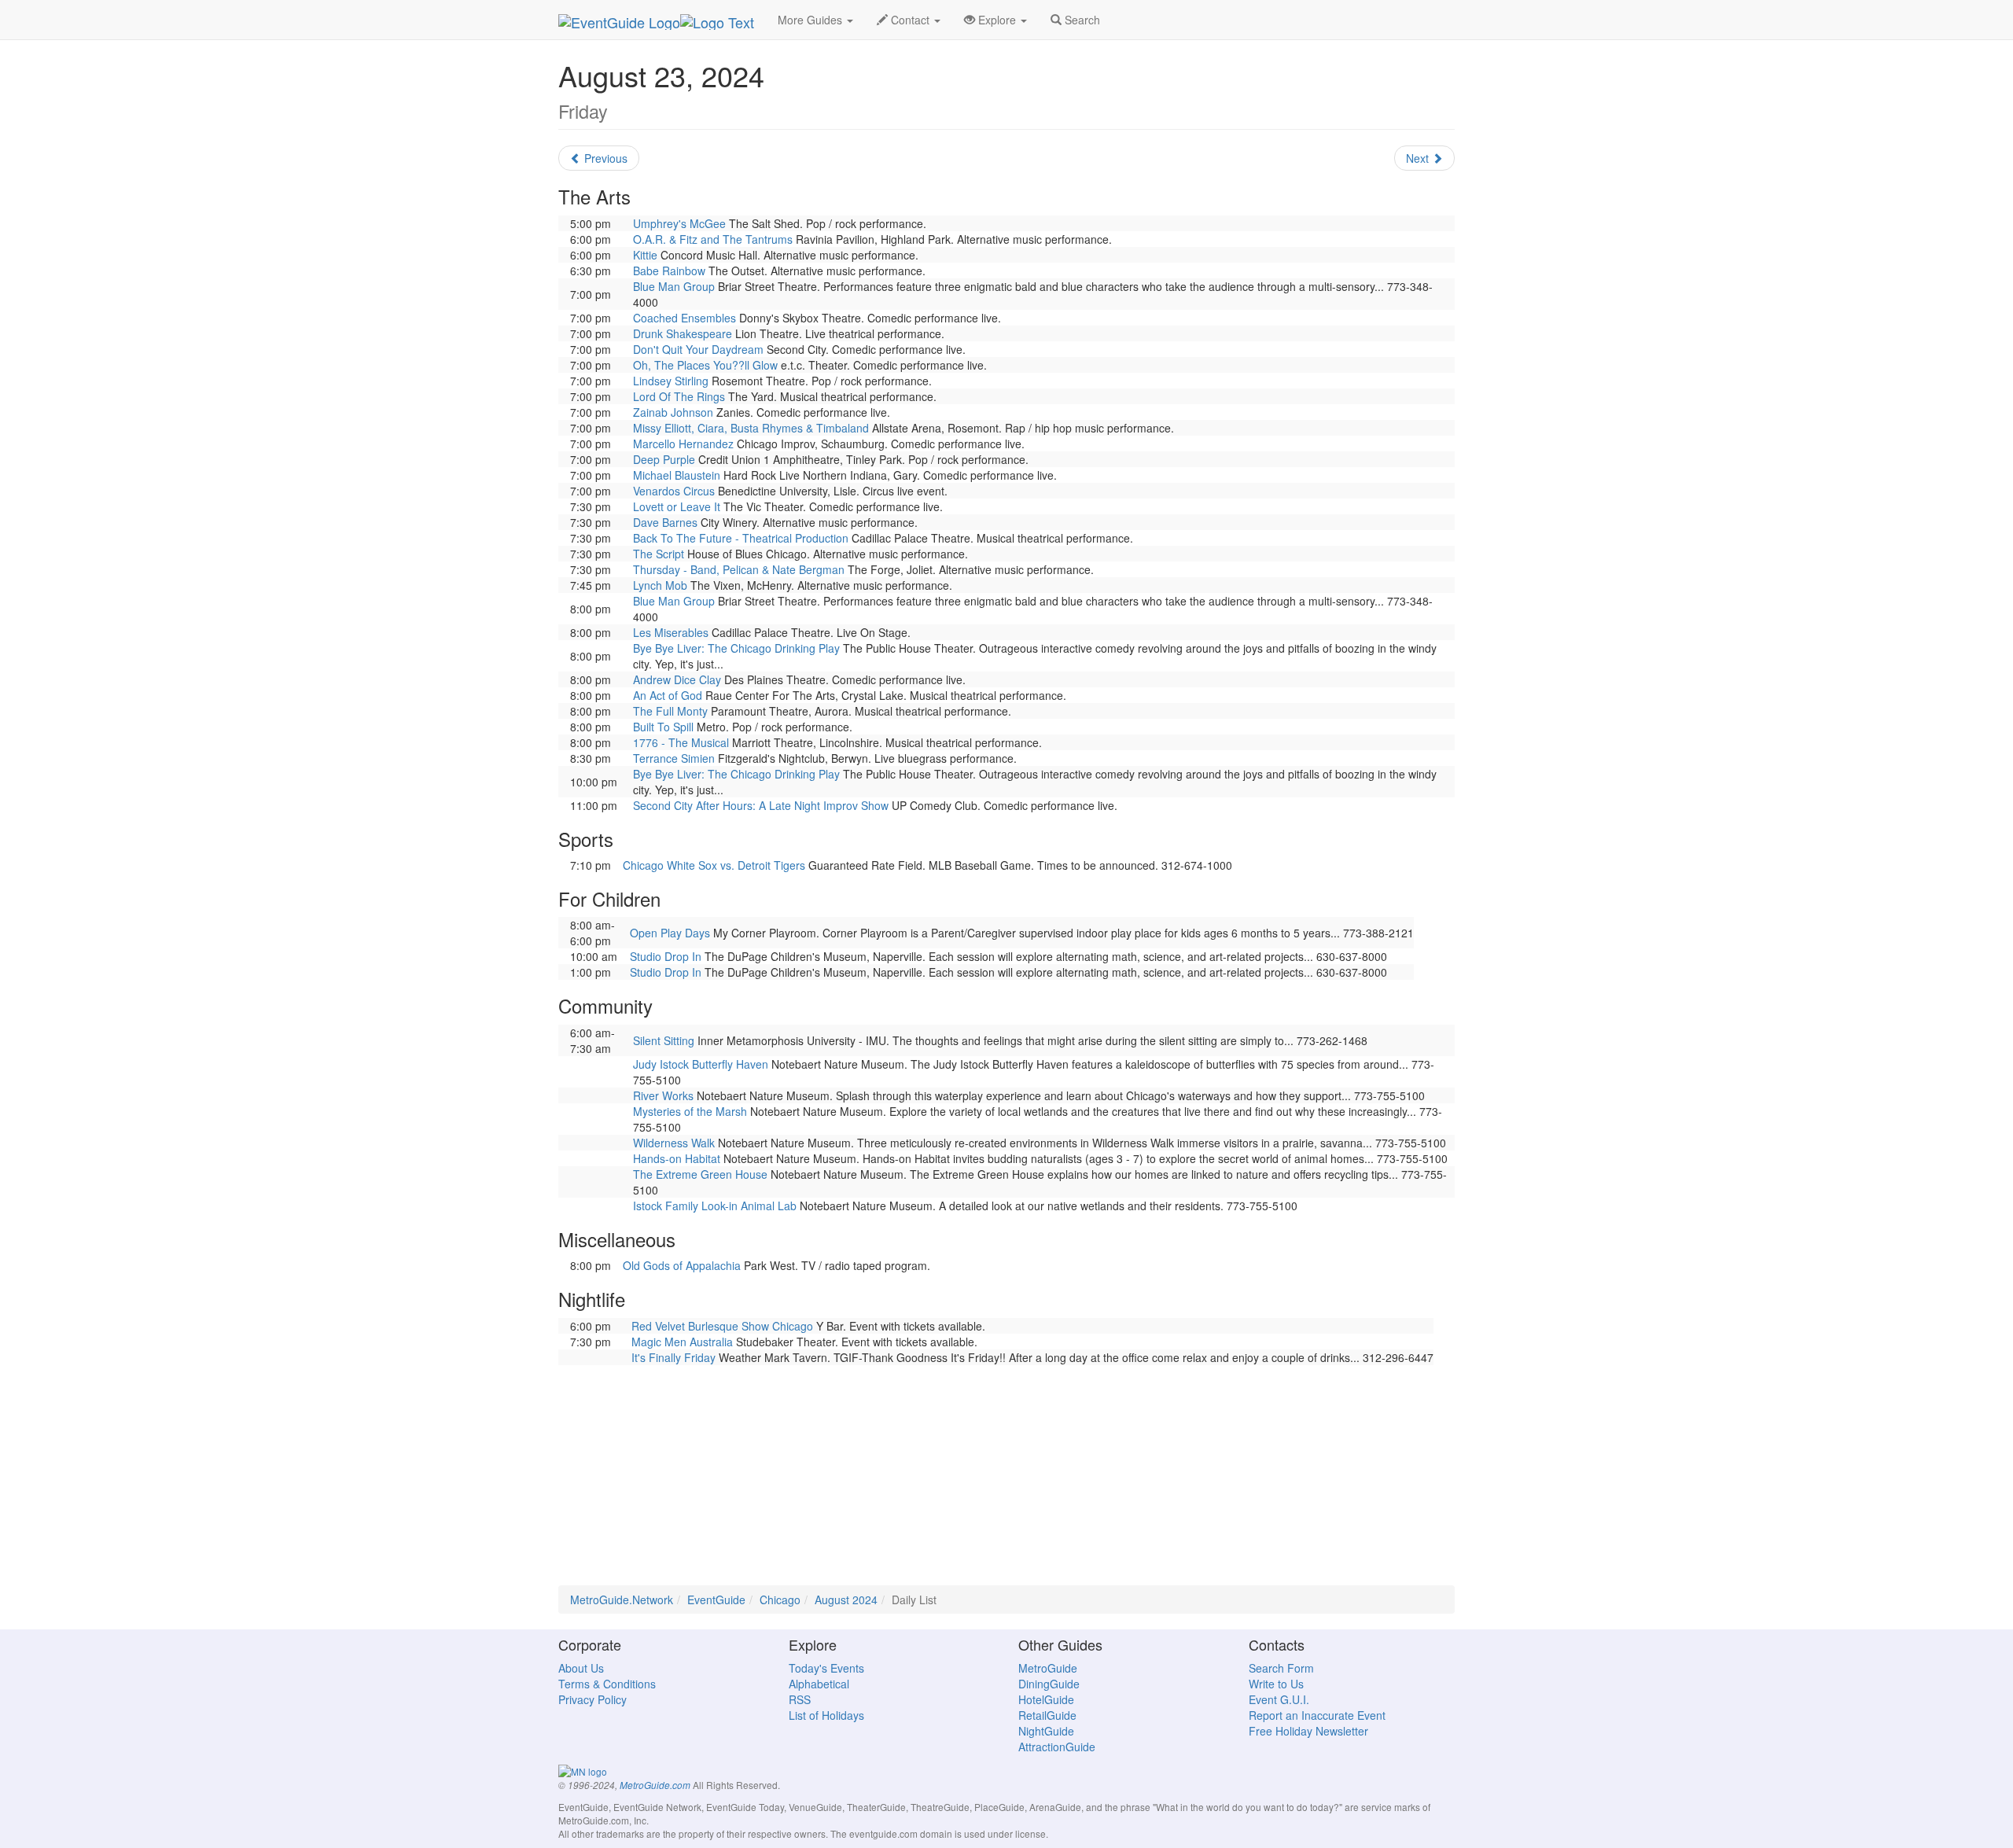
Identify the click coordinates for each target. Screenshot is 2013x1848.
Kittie (645, 255)
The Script (659, 554)
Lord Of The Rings (679, 396)
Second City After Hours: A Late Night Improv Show (761, 805)
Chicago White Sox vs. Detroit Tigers (714, 865)
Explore (997, 20)
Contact (910, 20)
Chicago (780, 1600)
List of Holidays (826, 1715)
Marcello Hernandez (683, 444)
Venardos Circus (674, 491)
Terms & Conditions (607, 1684)
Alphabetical (819, 1684)
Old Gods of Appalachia (682, 1265)
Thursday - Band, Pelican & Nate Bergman (739, 569)
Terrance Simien (674, 758)
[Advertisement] (1006, 1475)
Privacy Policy (592, 1699)
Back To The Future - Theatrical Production (741, 538)
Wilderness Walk (674, 1143)
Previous (604, 158)
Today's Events (826, 1668)
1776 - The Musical (681, 742)
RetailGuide (1047, 1715)
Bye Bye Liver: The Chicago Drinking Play (736, 648)
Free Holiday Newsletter (1308, 1731)
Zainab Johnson (673, 412)
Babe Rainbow (669, 271)
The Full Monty (670, 711)
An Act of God (668, 695)
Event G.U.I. (1279, 1699)
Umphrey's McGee (679, 223)
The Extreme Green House (700, 1174)
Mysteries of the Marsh (690, 1111)
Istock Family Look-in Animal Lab (715, 1206)
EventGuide (716, 1600)
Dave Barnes (665, 522)
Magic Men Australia (682, 1342)
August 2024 (846, 1600)
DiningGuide (1049, 1684)
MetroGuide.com (655, 1785)
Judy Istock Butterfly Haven (701, 1064)
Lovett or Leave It (677, 506)
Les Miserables (671, 632)
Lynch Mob (660, 585)
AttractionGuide (1057, 1747)
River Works (663, 1095)
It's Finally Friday (673, 1357)
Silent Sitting (664, 1040)
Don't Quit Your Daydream (698, 349)
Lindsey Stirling (671, 381)
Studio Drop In (666, 956)
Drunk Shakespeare (683, 333)
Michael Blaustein (677, 475)
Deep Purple (664, 459)
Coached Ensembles (684, 318)
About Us (581, 1668)
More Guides (811, 20)
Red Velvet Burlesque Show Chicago (722, 1326)
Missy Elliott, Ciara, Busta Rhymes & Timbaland (751, 428)
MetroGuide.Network (622, 1600)
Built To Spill (663, 727)
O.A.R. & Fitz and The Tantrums (713, 239)
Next (1419, 158)
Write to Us (1276, 1684)
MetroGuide (1048, 1668)
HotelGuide (1046, 1699)
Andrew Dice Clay (677, 679)
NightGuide (1046, 1731)
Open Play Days (670, 933)
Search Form (1281, 1668)
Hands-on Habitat (677, 1158)
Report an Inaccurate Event (1317, 1715)
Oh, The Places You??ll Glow (705, 365)
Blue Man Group (674, 286)
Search (1081, 20)
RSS (800, 1699)
